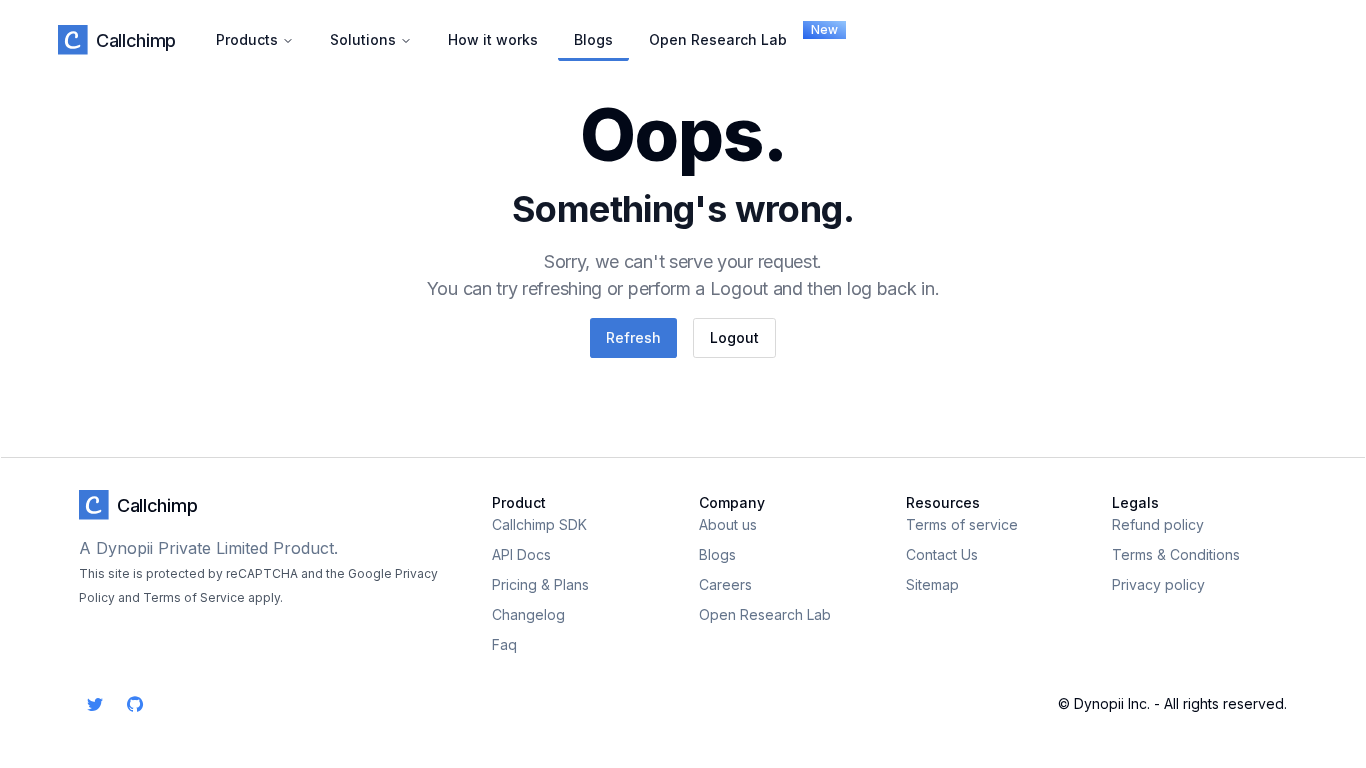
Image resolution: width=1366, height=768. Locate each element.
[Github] (135, 704)
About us (728, 524)
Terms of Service (194, 597)
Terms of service (962, 524)
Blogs (593, 39)
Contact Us (942, 554)
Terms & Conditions (1176, 554)
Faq (504, 644)
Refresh (633, 337)
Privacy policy (1158, 584)
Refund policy (1158, 524)
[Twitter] (95, 704)
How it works (493, 39)
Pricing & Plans (540, 584)
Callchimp (136, 40)
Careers (725, 584)
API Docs (521, 554)
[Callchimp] (73, 40)
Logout (734, 337)
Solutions (363, 39)
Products (247, 39)
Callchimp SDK (539, 524)
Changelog (528, 614)
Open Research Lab (726, 35)
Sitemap (932, 584)
